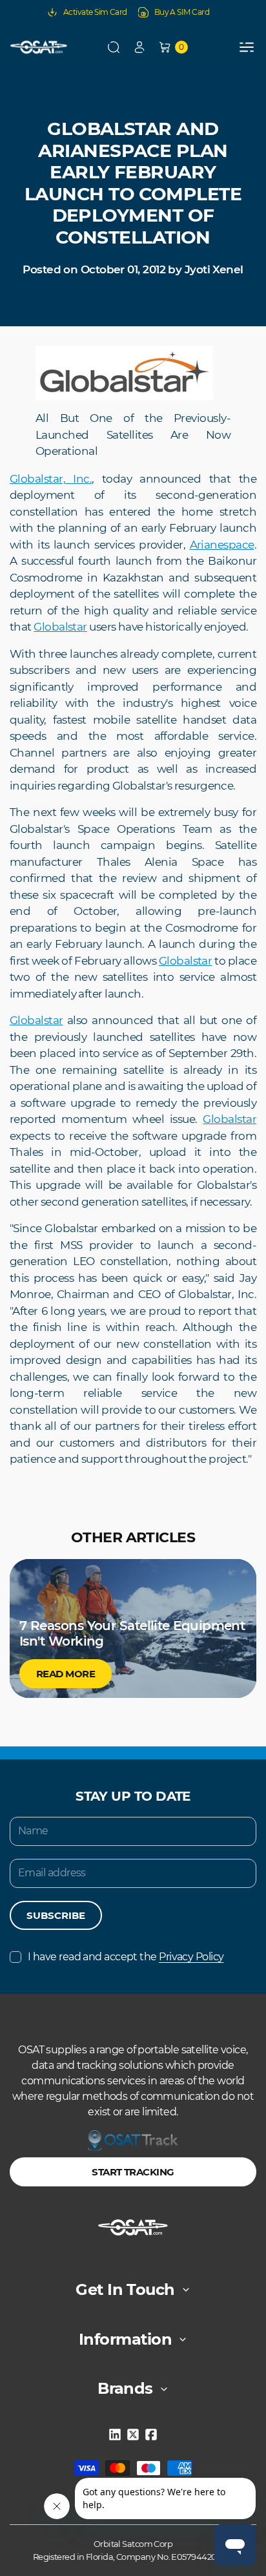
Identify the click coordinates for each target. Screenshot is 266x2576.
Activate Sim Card (95, 12)
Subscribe (56, 1915)
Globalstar (60, 627)
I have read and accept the (126, 1957)
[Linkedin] (115, 2435)
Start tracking (133, 2172)
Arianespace (222, 545)
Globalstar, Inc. (51, 479)
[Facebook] (151, 2435)
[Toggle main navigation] (247, 47)
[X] (133, 2435)
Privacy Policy (191, 1957)
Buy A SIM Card (182, 12)
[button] (114, 47)
